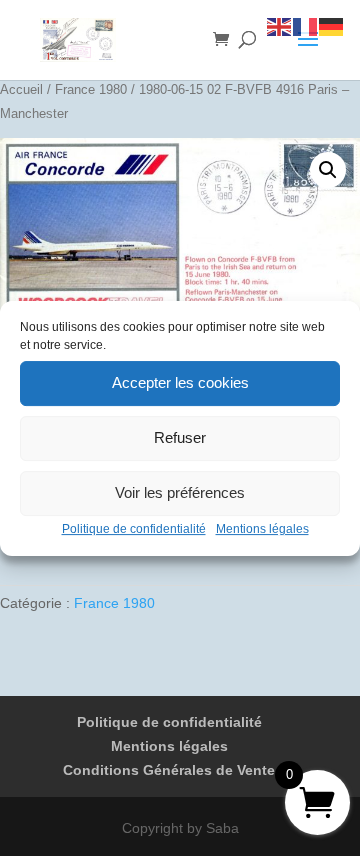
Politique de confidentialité (134, 529)
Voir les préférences (180, 492)
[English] (280, 26)
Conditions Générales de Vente (169, 770)
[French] (306, 26)
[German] (332, 26)
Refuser (180, 437)
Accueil (21, 89)
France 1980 (91, 89)
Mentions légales (262, 529)
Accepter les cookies (180, 382)
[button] (328, 170)
